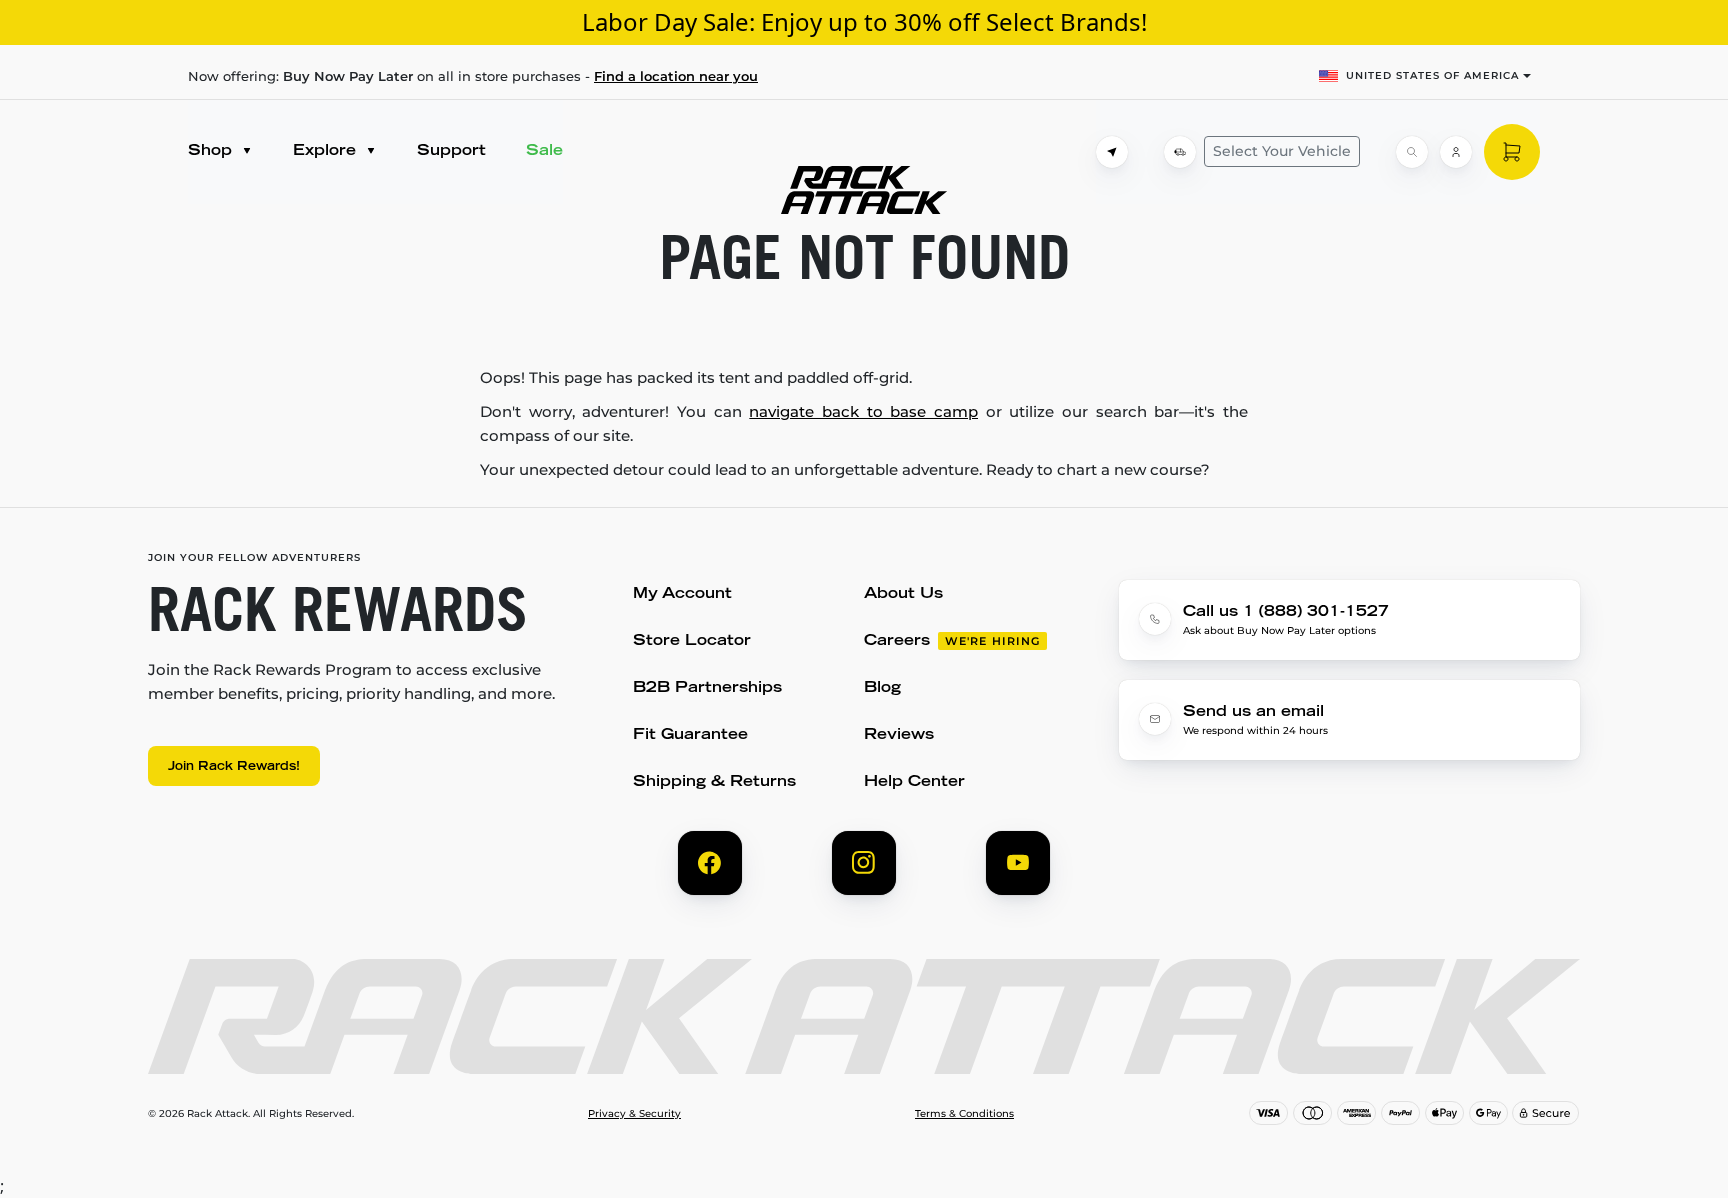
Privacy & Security (634, 1114)
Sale (544, 151)
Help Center (914, 782)
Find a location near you (676, 76)
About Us (903, 594)
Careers (897, 641)
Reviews (899, 735)
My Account (682, 594)
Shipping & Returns (714, 782)
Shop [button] (212, 151)
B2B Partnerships (707, 688)
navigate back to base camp (863, 411)
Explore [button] (327, 151)
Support (451, 151)
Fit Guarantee (690, 735)
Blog (882, 688)
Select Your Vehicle (1282, 151)
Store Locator (692, 641)
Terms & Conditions (964, 1114)
